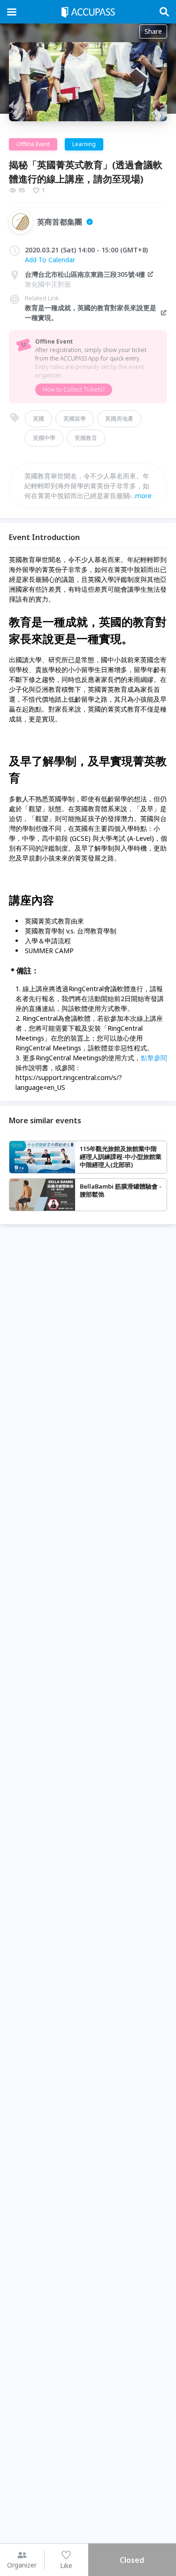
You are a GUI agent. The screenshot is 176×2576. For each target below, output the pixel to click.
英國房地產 (119, 419)
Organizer (22, 2565)
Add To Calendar (50, 260)
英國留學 (75, 419)
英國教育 (86, 438)
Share (153, 31)
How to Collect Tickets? (74, 389)
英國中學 (44, 438)
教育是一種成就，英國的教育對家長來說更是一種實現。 (91, 313)
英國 (38, 419)
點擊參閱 (154, 1058)
